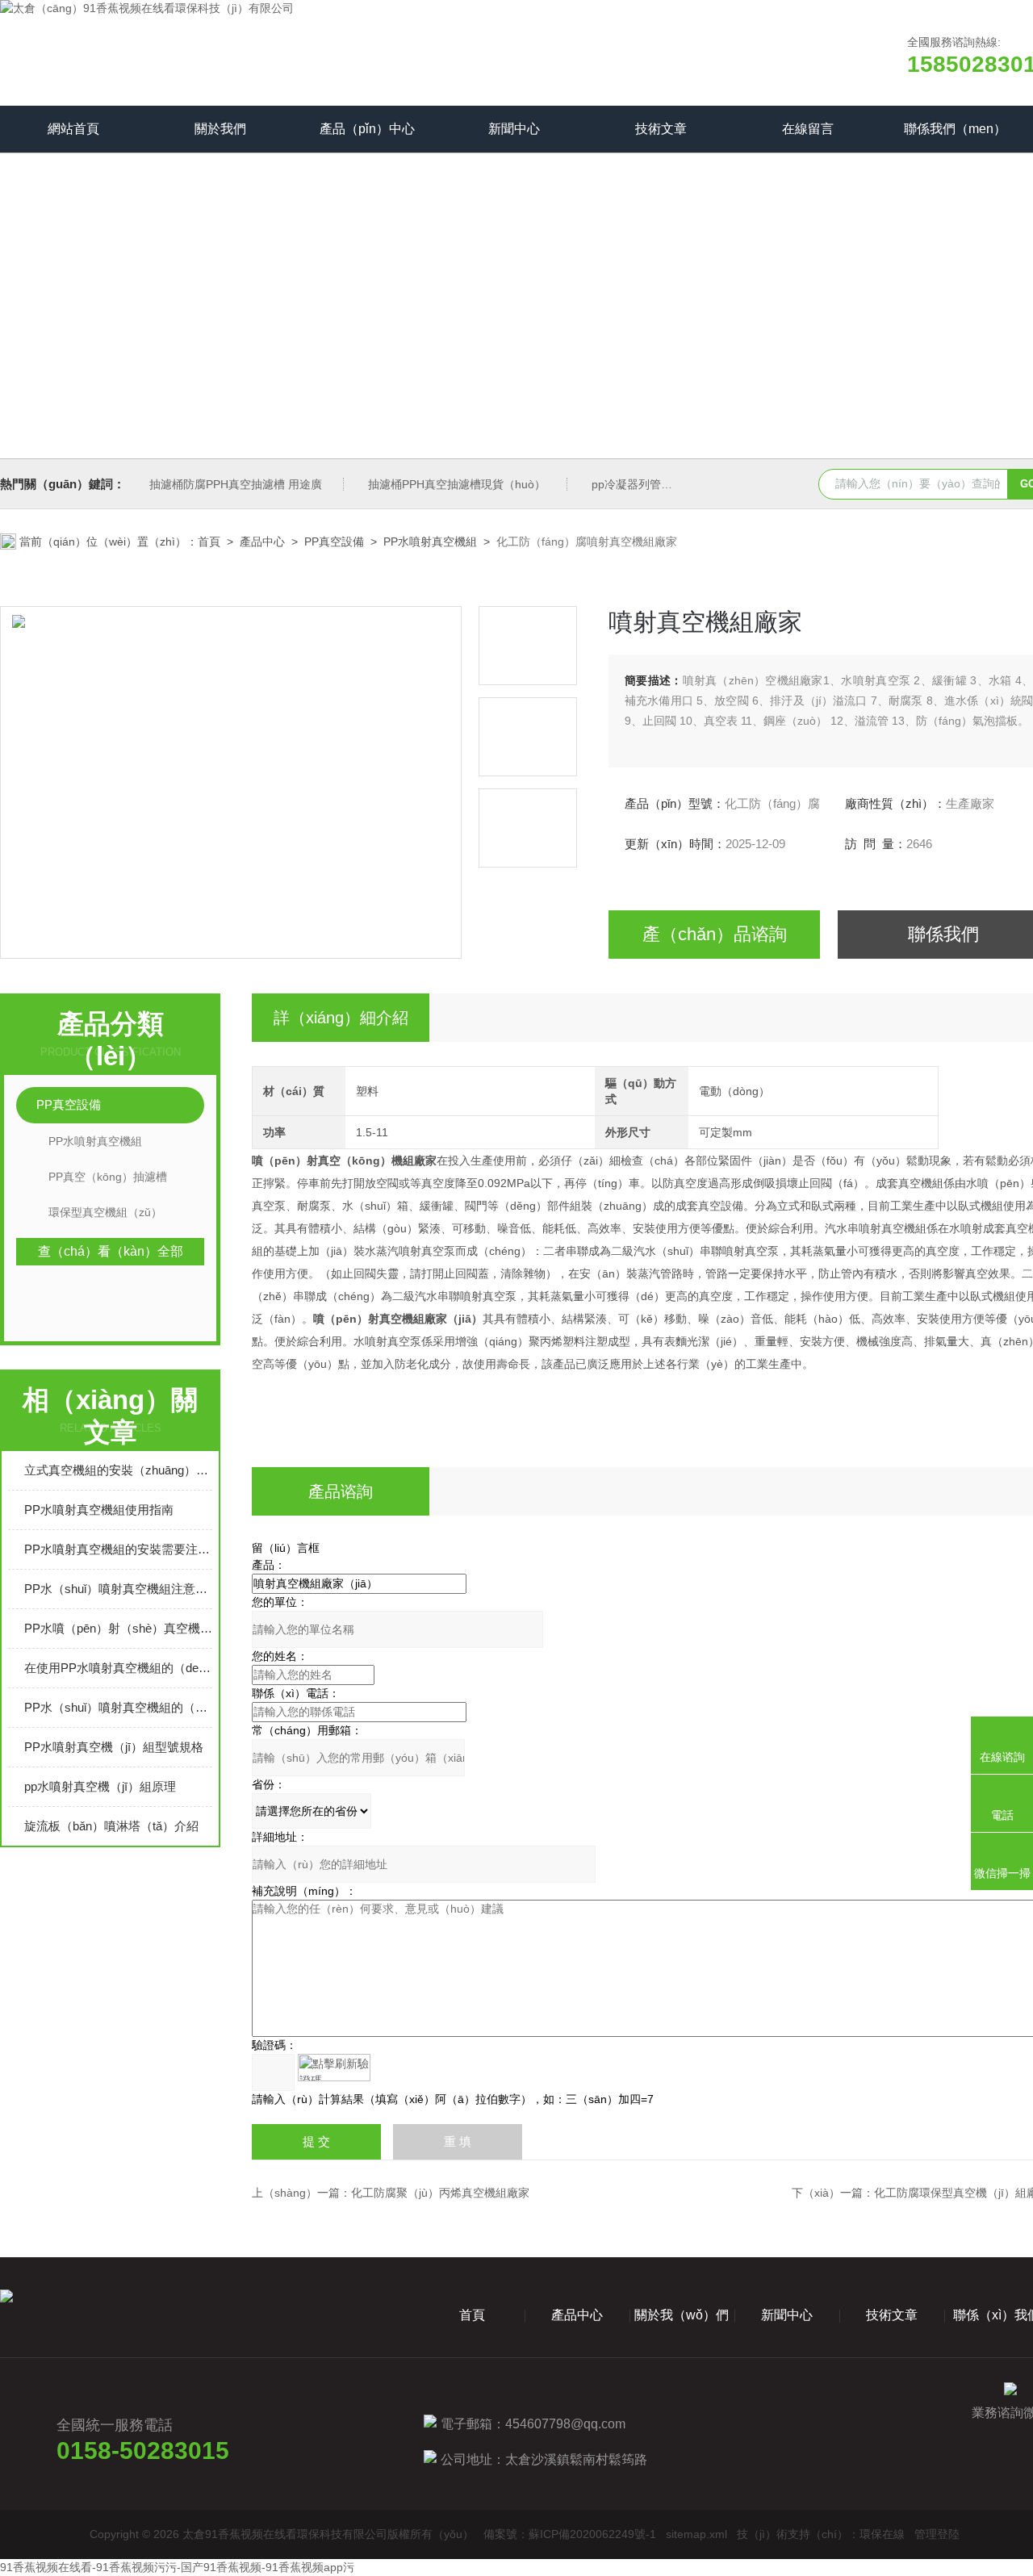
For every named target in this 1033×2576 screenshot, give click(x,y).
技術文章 (661, 129)
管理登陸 (937, 2534)
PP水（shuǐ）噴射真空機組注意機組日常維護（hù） (118, 1589)
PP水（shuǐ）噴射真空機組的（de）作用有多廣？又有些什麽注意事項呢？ (118, 1707)
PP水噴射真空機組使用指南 (99, 1510)
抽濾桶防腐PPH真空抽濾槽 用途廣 (236, 484)
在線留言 (808, 129)
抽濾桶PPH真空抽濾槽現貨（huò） (457, 484)
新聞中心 (514, 129)
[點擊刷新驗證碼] (334, 2068)
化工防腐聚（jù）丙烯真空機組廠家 (440, 2193)
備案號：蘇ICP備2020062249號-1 (570, 2534)
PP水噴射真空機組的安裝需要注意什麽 (118, 1549)
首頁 (209, 542)
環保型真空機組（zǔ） (105, 1212)
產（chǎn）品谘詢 (715, 934)
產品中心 (262, 542)
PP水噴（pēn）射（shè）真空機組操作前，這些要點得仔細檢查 (118, 1628)
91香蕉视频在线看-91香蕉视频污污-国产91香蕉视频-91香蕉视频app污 (177, 2567)
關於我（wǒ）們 (682, 2315)
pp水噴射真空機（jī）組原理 (100, 1786)
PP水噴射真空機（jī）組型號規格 (114, 1747)
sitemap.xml (696, 2534)
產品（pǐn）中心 (367, 129)
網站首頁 (73, 129)
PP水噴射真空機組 (430, 542)
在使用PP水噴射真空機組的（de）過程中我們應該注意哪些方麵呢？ (118, 1668)
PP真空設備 (334, 542)
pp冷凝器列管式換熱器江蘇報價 (671, 484)
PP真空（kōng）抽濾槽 (108, 1177)
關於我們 (220, 129)
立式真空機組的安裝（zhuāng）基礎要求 (118, 1470)
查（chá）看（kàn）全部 (111, 1251)
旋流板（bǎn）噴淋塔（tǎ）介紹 (111, 1826)
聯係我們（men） (955, 129)
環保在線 (882, 2534)
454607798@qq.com (565, 2424)
